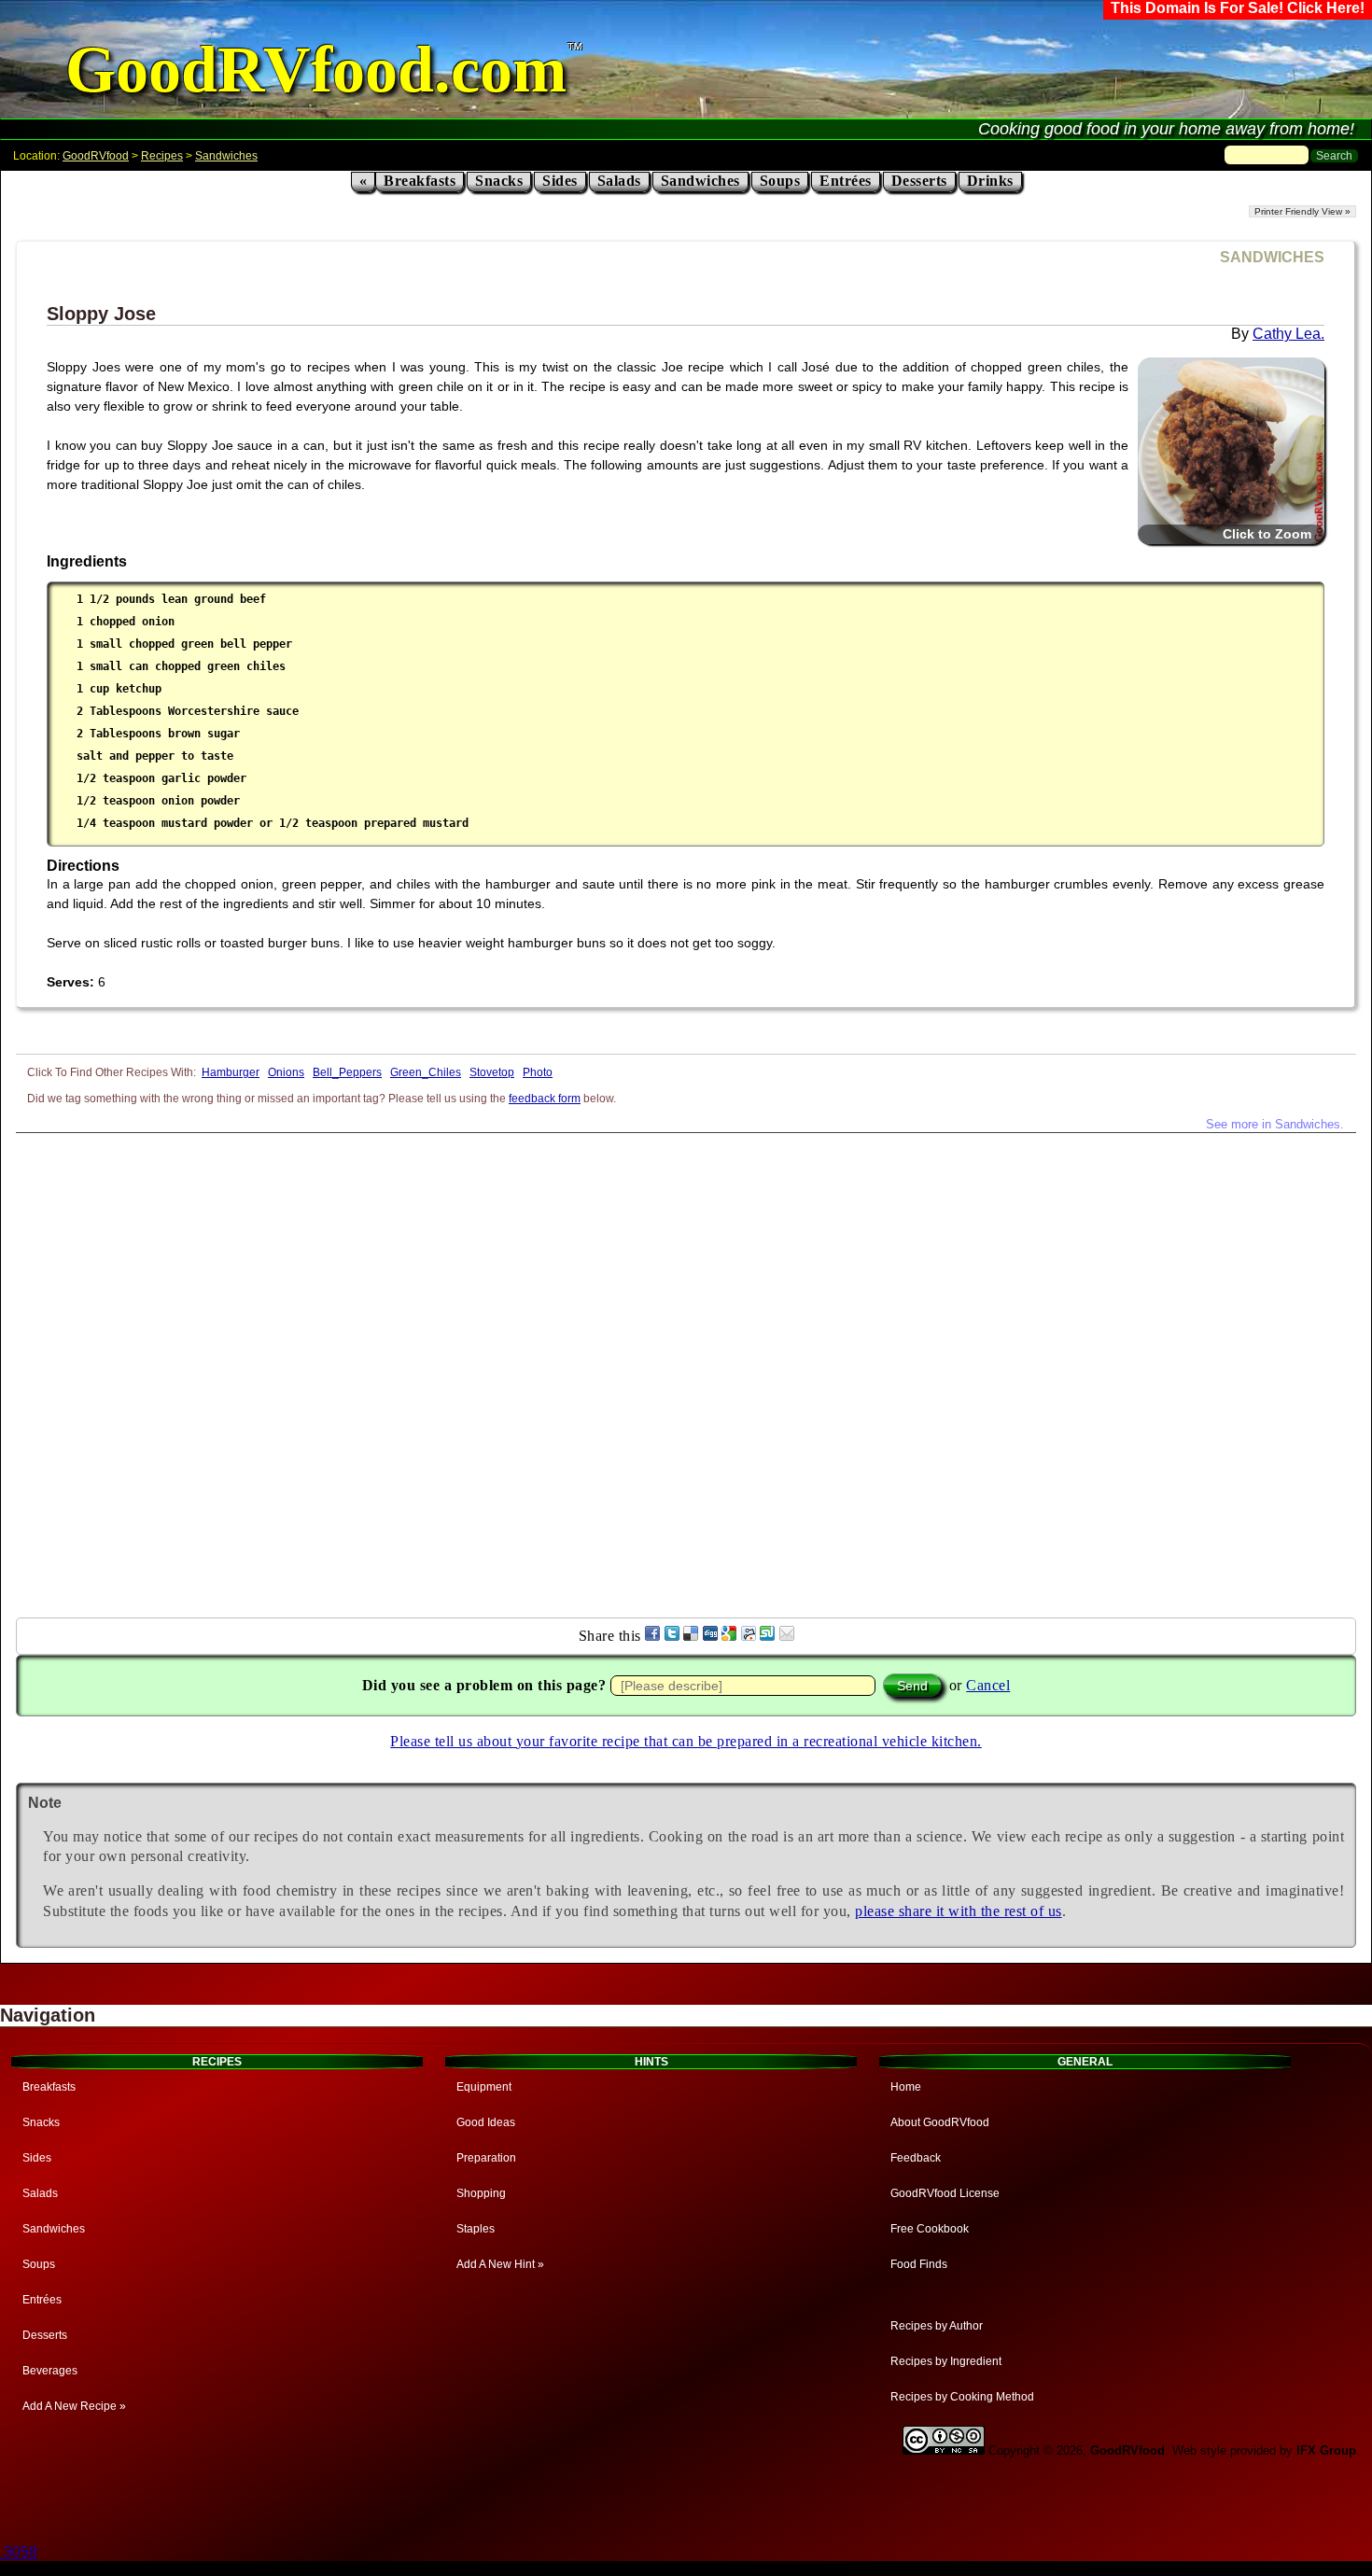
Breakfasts (420, 181)
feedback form (545, 1099)
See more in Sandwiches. (1275, 1124)
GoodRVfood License (945, 2193)
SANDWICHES (1272, 257)
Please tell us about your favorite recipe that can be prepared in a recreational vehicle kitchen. (686, 1741)
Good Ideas (486, 2122)
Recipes (162, 156)
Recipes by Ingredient (946, 2361)
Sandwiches (226, 156)
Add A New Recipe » (74, 2406)
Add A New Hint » (500, 2264)
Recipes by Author (937, 2326)
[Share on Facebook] (652, 1636)
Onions (286, 1072)
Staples (476, 2229)
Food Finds (919, 2264)
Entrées (846, 181)
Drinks (990, 181)
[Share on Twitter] (672, 1636)
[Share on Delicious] (691, 1636)
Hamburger (231, 1072)
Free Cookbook (930, 2229)
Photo (538, 1072)
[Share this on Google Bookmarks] (729, 1636)
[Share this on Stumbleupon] (767, 1636)
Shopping (481, 2193)
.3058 (19, 2552)
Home (906, 2087)
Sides (560, 181)
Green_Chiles (426, 1072)
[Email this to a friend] (787, 1636)
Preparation (486, 2158)
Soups (780, 181)
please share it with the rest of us (959, 1911)
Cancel (988, 1685)
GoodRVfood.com (316, 70)
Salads (619, 181)
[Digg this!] (710, 1636)
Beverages (50, 2371)
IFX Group (1326, 2450)
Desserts (919, 181)
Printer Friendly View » (1302, 211)
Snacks (499, 181)
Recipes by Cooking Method (962, 2397)
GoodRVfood (96, 156)
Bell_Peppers (347, 1072)
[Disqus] (686, 1366)
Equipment (484, 2087)
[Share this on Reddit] (749, 1636)
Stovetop (492, 1072)
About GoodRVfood (940, 2122)
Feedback (916, 2158)
